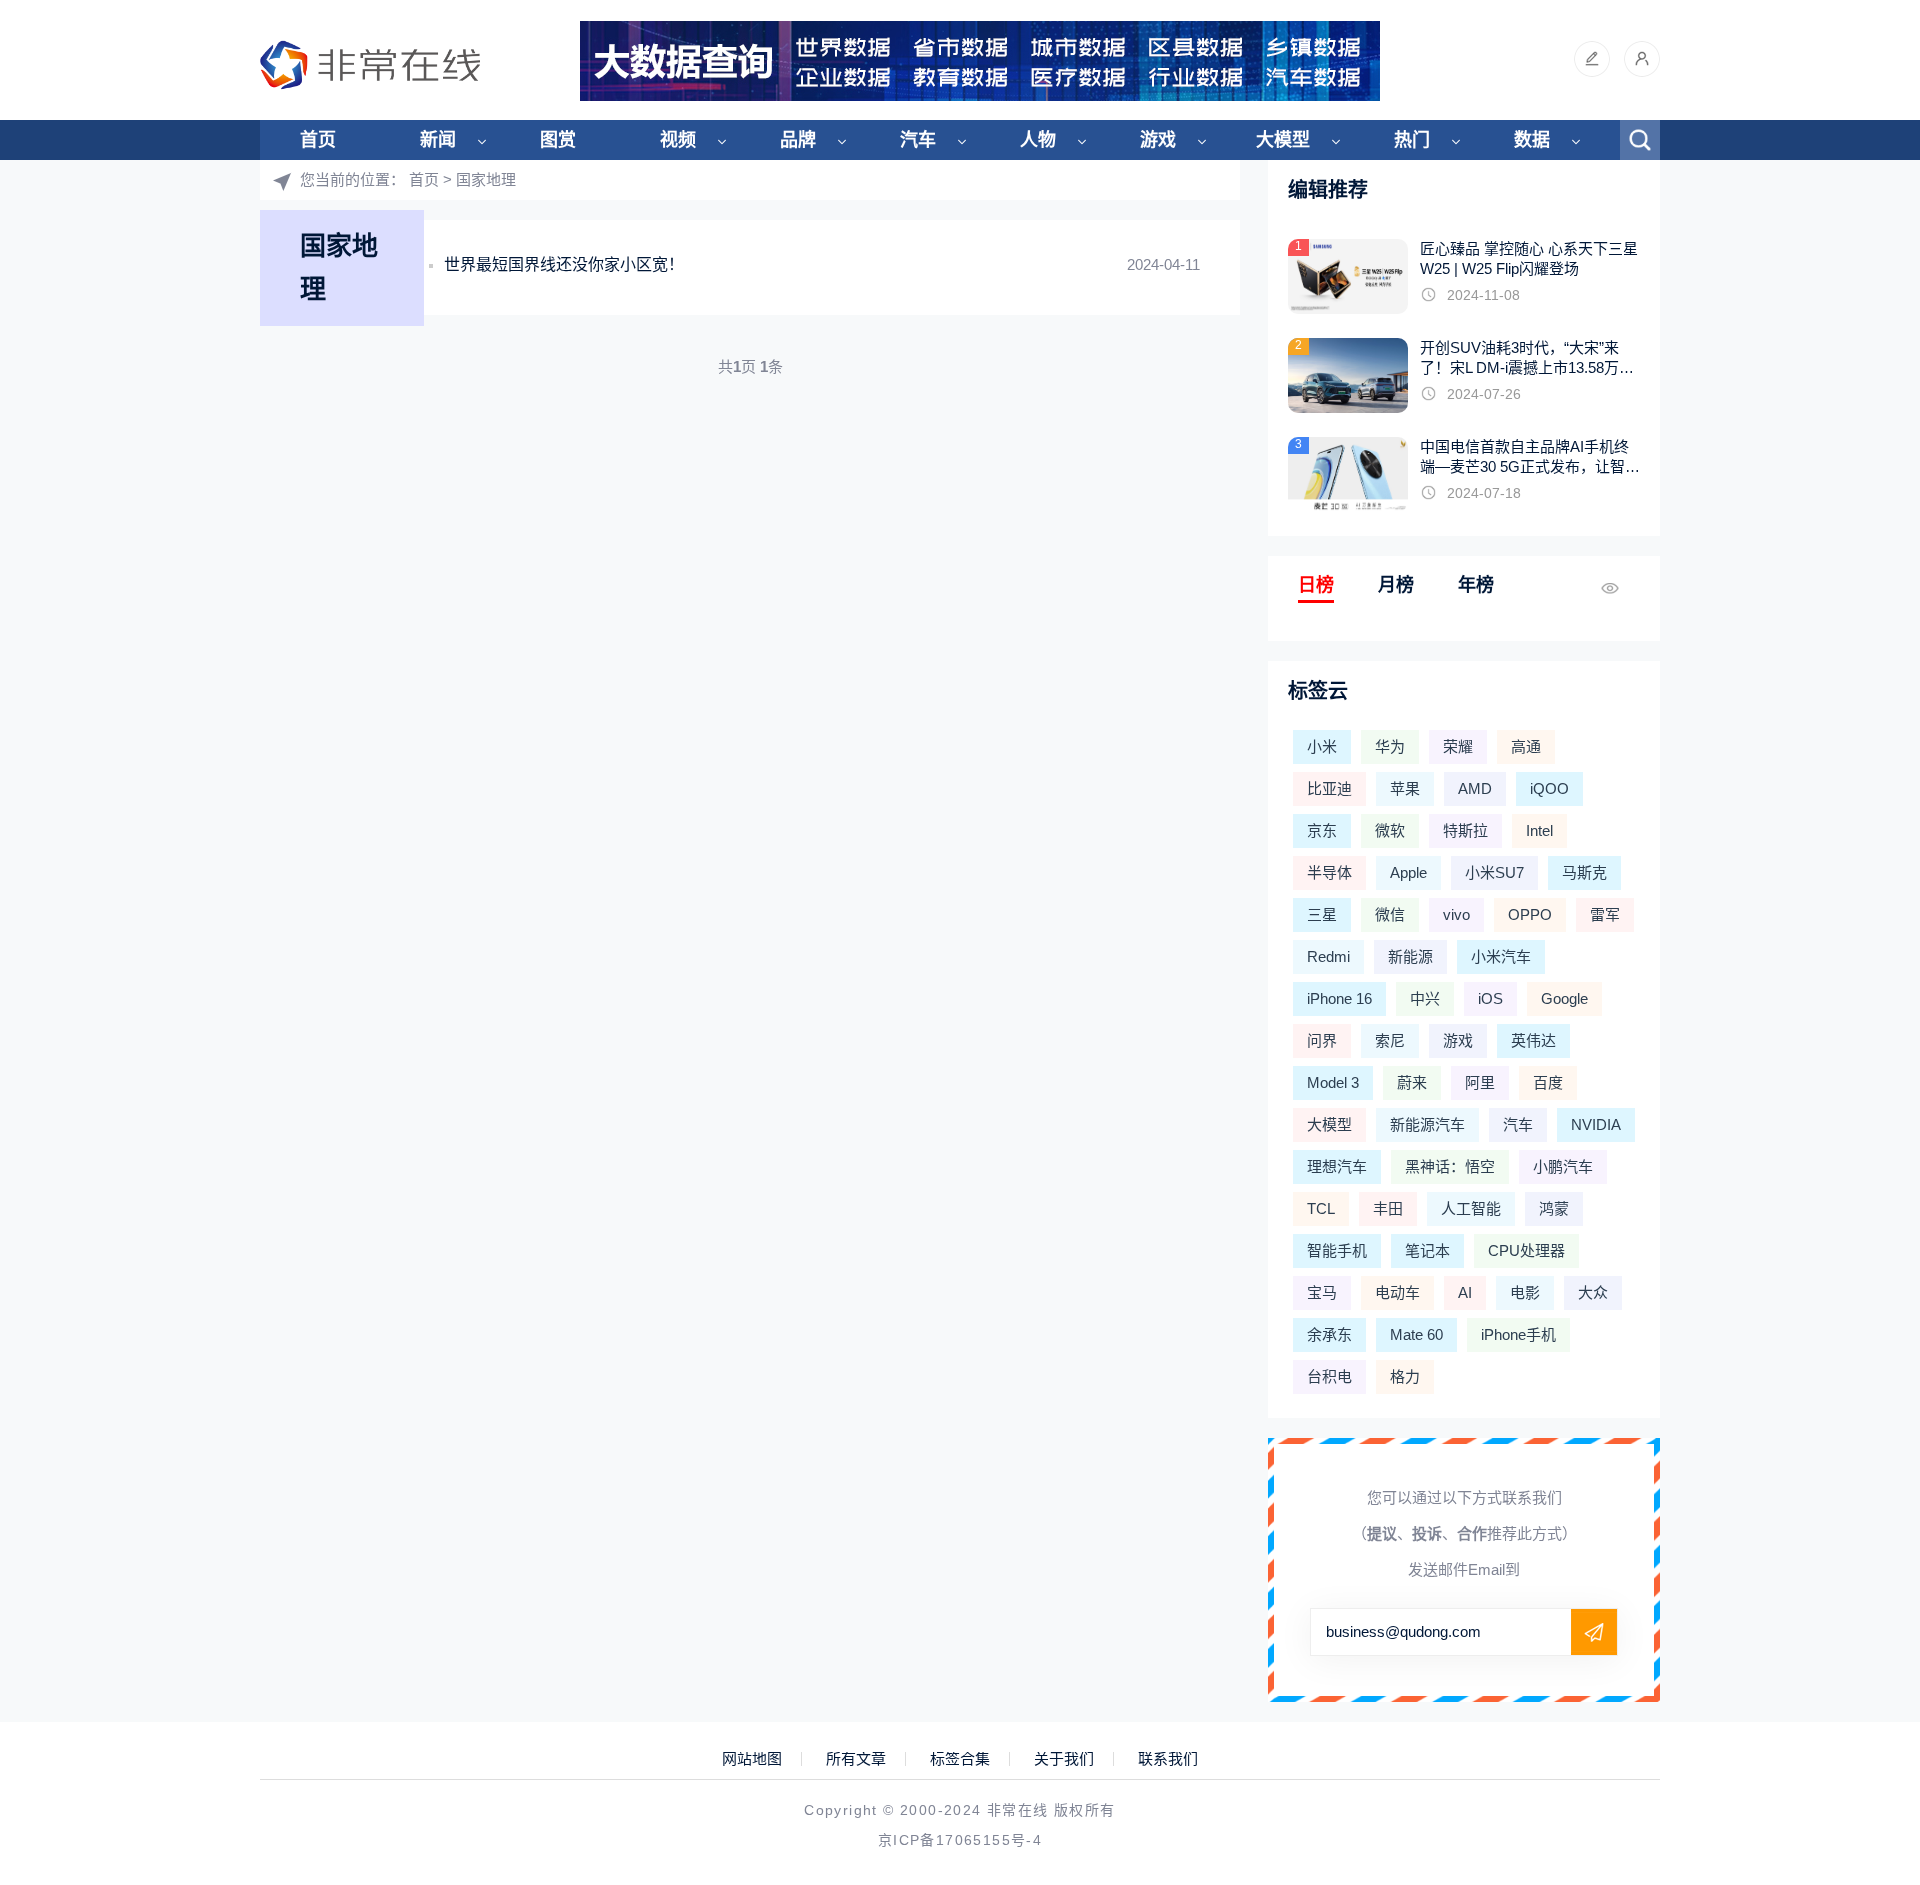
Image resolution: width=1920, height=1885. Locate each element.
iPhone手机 (1518, 1334)
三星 (1322, 914)
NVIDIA (1596, 1124)
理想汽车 (1337, 1166)
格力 (1405, 1376)
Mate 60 (1416, 1334)
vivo (1456, 914)
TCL (1321, 1208)
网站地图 (752, 1759)
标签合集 (960, 1759)
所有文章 (856, 1759)
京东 (1322, 830)
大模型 (1283, 140)
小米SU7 (1494, 872)
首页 (318, 140)
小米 (1322, 746)
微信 (1390, 914)
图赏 (558, 140)
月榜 (1396, 585)
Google (1564, 998)
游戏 (1158, 140)
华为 (1390, 746)
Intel (1539, 830)
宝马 (1322, 1292)
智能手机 (1337, 1250)
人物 (1038, 140)
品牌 (798, 140)
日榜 (1316, 585)
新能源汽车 (1427, 1124)
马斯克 (1584, 872)
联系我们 (1168, 1759)
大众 (1593, 1292)
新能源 (1410, 956)
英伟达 (1533, 1040)
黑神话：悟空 (1450, 1166)
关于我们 (1064, 1759)
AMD (1475, 788)
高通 (1526, 746)
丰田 (1388, 1208)
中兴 (1425, 998)
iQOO (1549, 788)
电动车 (1397, 1292)
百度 (1548, 1082)
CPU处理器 (1526, 1250)
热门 (1412, 140)
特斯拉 (1465, 830)
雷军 (1605, 914)
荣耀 (1458, 746)
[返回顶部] (1856, 1673)
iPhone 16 (1339, 998)
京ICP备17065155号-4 (960, 1840)
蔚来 (1412, 1082)
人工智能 (1471, 1208)
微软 (1390, 830)
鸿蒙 (1554, 1208)
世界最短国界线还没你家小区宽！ (564, 264)
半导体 (1329, 872)
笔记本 (1427, 1250)
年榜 (1476, 585)
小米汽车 (1501, 956)
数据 (1532, 140)
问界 (1322, 1040)
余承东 (1329, 1334)
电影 (1525, 1292)
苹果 (1405, 788)
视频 (678, 140)
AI (1465, 1292)
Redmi (1328, 956)
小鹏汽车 (1563, 1166)
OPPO (1530, 914)
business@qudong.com (1403, 1631)
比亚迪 (1329, 788)
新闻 (438, 140)
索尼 (1390, 1040)
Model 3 (1333, 1082)
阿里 (1480, 1082)
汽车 (918, 140)
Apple (1408, 872)
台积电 (1329, 1376)
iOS (1490, 998)
